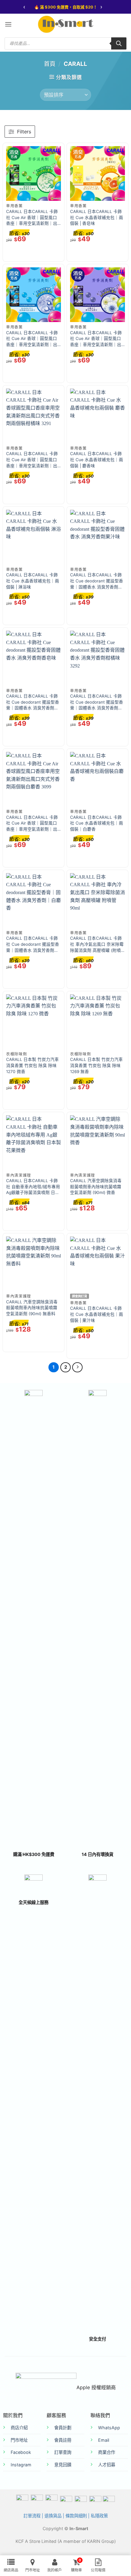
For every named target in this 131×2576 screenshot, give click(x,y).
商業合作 (107, 2452)
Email (104, 2440)
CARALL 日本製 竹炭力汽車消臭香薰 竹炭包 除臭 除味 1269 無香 (96, 1065)
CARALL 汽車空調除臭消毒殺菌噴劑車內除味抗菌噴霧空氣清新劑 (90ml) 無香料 (32, 1308)
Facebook (21, 2452)
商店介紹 (19, 2428)
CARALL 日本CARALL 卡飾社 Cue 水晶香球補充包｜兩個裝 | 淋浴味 (33, 581)
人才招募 (107, 2465)
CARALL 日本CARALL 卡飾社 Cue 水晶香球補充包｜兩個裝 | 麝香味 (97, 460)
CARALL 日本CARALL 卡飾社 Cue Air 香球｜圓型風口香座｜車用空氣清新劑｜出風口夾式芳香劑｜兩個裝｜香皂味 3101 (96, 339)
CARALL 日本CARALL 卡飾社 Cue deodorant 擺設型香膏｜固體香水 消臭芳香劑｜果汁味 (97, 581)
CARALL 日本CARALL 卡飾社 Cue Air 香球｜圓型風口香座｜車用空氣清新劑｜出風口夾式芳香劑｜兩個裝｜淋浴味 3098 (32, 339)
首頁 (50, 64)
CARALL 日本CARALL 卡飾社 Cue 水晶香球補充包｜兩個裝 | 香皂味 (97, 217)
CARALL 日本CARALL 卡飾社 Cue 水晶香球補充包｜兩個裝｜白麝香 (97, 823)
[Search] (119, 43)
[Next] (77, 1367)
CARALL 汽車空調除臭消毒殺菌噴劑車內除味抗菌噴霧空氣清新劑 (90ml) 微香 (96, 1187)
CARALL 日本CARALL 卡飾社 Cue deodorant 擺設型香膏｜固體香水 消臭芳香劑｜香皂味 (33, 702)
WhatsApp (109, 2428)
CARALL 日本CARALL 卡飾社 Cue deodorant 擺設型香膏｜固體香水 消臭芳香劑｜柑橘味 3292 (97, 702)
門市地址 (19, 2440)
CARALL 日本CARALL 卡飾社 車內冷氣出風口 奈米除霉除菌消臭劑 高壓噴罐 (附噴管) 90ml (97, 945)
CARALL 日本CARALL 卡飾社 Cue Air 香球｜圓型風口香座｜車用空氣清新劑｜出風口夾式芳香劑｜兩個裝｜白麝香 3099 (32, 824)
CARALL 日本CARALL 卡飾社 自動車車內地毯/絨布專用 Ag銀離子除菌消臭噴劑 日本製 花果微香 (33, 1187)
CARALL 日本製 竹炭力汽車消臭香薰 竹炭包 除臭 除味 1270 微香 (32, 1065)
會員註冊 (63, 2440)
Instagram (21, 2465)
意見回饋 (63, 2465)
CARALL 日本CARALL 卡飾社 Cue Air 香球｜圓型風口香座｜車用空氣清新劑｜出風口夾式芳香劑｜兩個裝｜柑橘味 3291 (32, 460)
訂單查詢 (63, 2452)
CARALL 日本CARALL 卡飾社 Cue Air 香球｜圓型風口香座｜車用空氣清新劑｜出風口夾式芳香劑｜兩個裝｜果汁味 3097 (32, 218)
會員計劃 (63, 2428)
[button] (8, 24)
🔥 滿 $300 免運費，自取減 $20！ (66, 7)
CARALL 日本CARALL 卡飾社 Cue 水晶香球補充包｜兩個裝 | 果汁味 (97, 1314)
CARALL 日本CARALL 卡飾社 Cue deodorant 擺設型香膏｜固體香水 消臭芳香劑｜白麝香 (33, 945)
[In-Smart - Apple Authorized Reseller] (65, 24)
